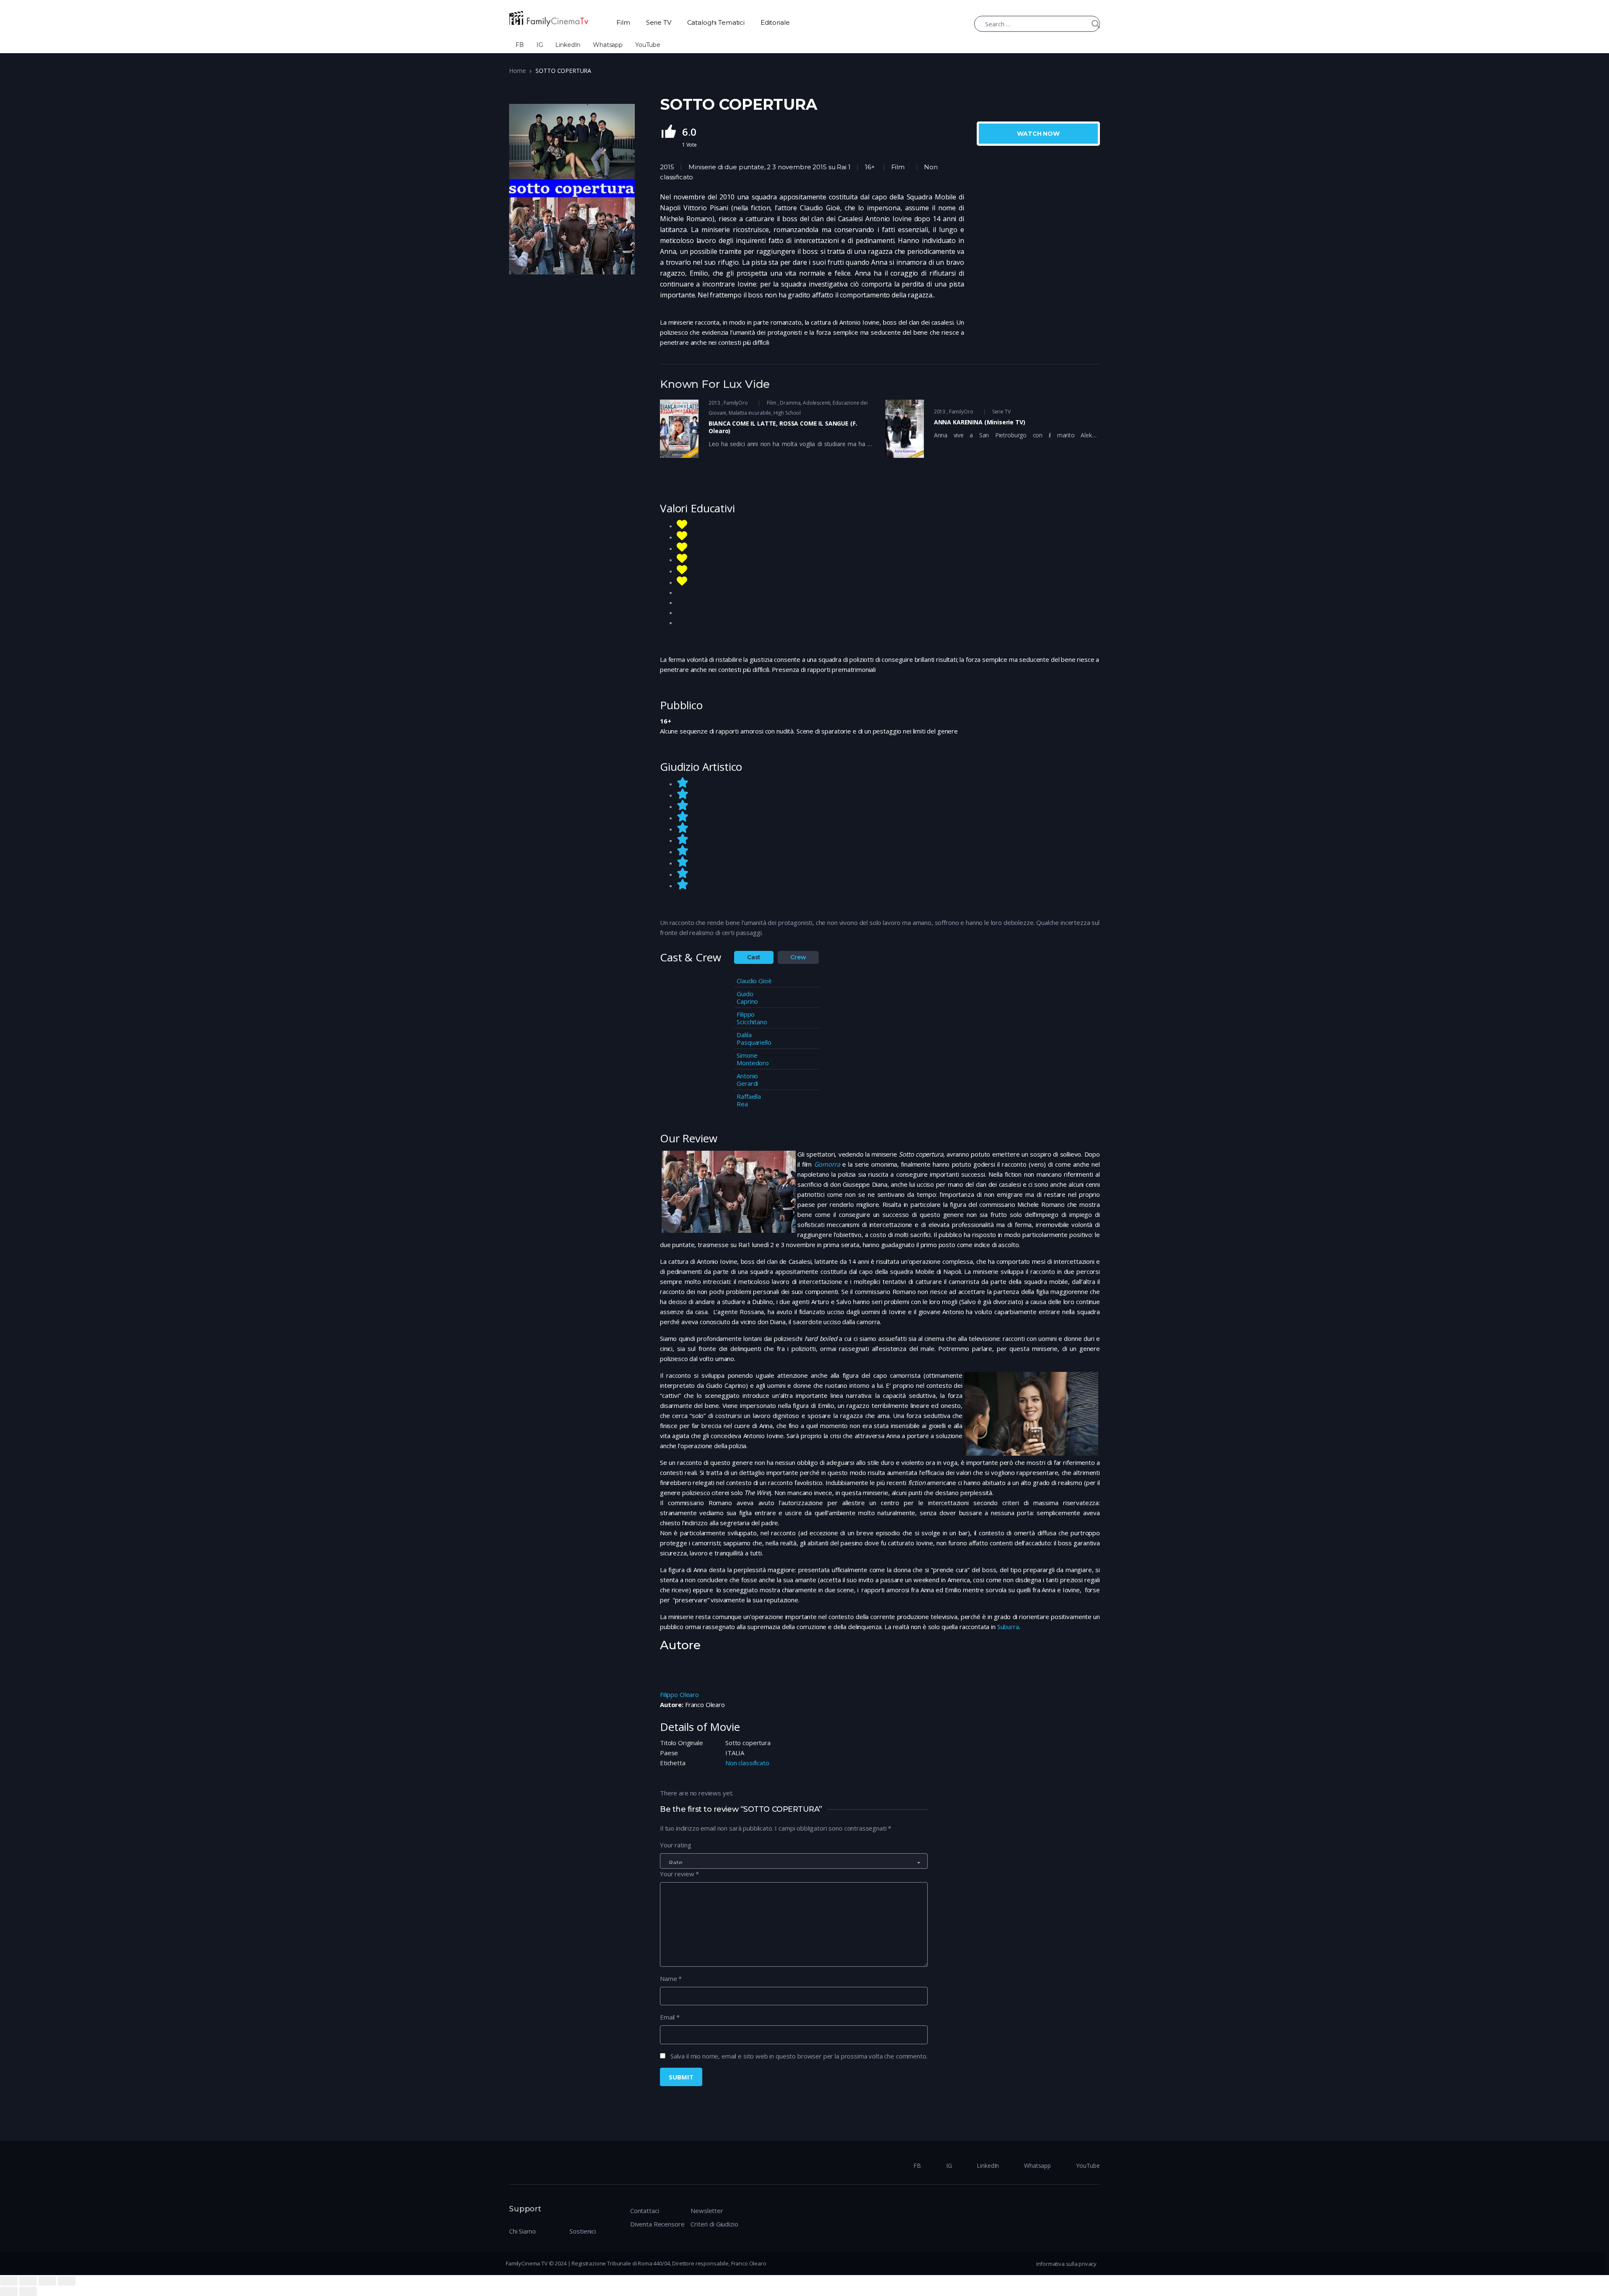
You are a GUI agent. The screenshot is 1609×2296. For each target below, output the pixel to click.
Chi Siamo (523, 2231)
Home (517, 71)
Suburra (1008, 1627)
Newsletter (707, 2211)
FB (520, 45)
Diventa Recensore (657, 2224)
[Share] (28, 2281)
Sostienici (583, 2231)
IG (540, 45)
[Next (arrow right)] (28, 2291)
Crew (798, 957)
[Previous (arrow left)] (9, 2291)
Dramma (790, 403)
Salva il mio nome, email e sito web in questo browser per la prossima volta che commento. (799, 2056)
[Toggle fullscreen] (47, 2281)
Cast (754, 957)
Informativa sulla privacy (1066, 2264)
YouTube (648, 45)
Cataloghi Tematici (716, 22)
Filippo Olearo (679, 1694)
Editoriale (775, 22)
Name (671, 1978)
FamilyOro (736, 403)
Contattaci (645, 2211)
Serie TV (659, 22)
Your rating (675, 1845)
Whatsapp (608, 45)
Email (670, 2017)
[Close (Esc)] (9, 2281)
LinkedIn (568, 45)
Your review (679, 1874)
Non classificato (747, 1763)
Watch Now (1038, 134)
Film (623, 22)
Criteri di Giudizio (714, 2224)
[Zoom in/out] (67, 2281)
